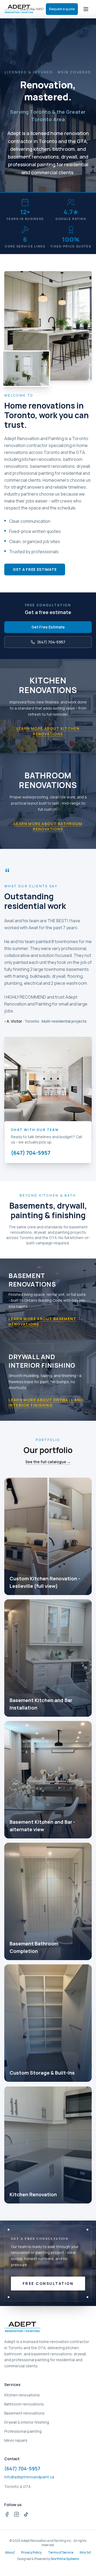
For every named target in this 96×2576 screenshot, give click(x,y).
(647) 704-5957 (51, 642)
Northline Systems (65, 2559)
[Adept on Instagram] (17, 2514)
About (10, 2553)
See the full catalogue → (48, 1462)
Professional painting (23, 2431)
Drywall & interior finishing (27, 2422)
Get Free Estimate (48, 627)
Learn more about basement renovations (42, 1321)
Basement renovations (24, 2413)
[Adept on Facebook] (7, 2514)
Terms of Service (61, 2553)
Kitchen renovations (22, 2395)
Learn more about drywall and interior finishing (46, 1402)
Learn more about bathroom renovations (48, 826)
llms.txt (85, 2553)
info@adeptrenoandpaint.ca (29, 2477)
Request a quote (62, 9)
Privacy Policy (31, 2553)
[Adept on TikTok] (26, 2514)
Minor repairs (16, 2440)
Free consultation (48, 2283)
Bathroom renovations (24, 2404)
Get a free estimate (35, 569)
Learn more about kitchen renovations (48, 731)
